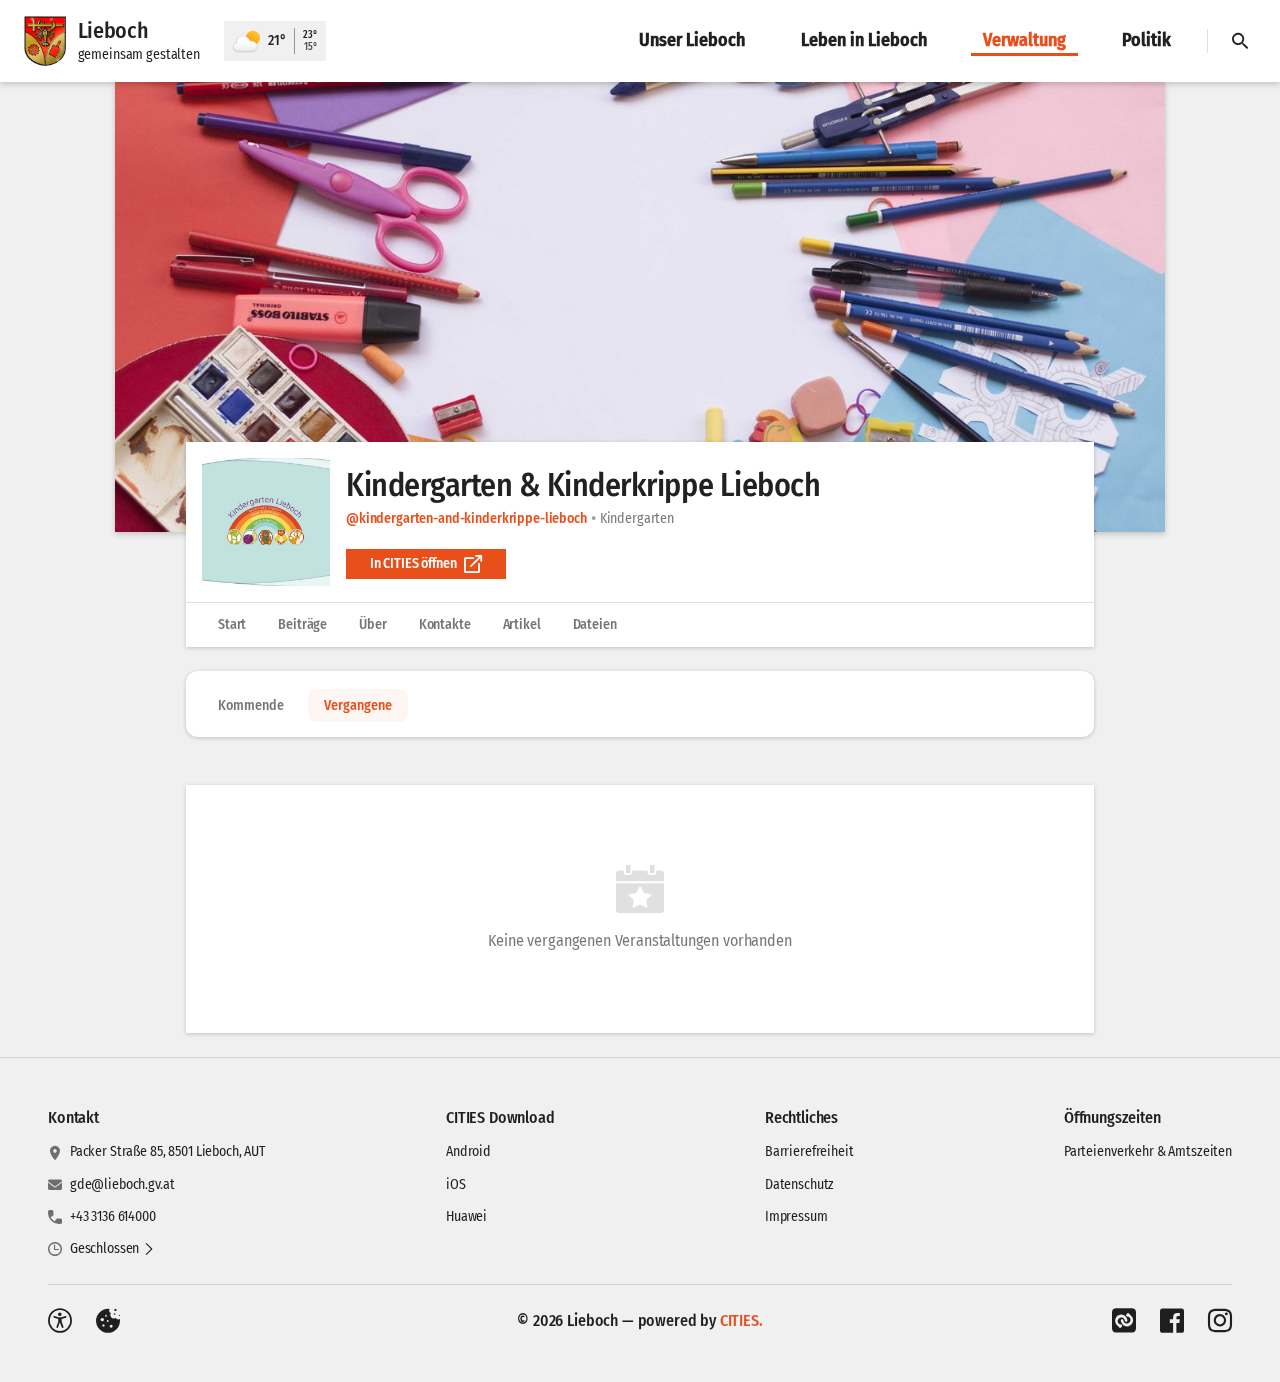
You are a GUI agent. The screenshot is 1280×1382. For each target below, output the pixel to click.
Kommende (251, 705)
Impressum (796, 1216)
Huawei (466, 1216)
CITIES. (741, 1320)
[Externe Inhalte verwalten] (108, 1321)
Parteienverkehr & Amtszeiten (1148, 1151)
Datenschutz (799, 1184)
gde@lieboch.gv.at (122, 1184)
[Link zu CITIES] (1124, 1321)
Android (468, 1151)
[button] (640, 307)
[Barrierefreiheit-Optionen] (60, 1321)
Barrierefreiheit (809, 1151)
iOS (456, 1184)
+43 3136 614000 (113, 1216)
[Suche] (1240, 41)
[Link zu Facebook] (1172, 1321)
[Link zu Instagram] (1220, 1321)
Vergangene (358, 705)
